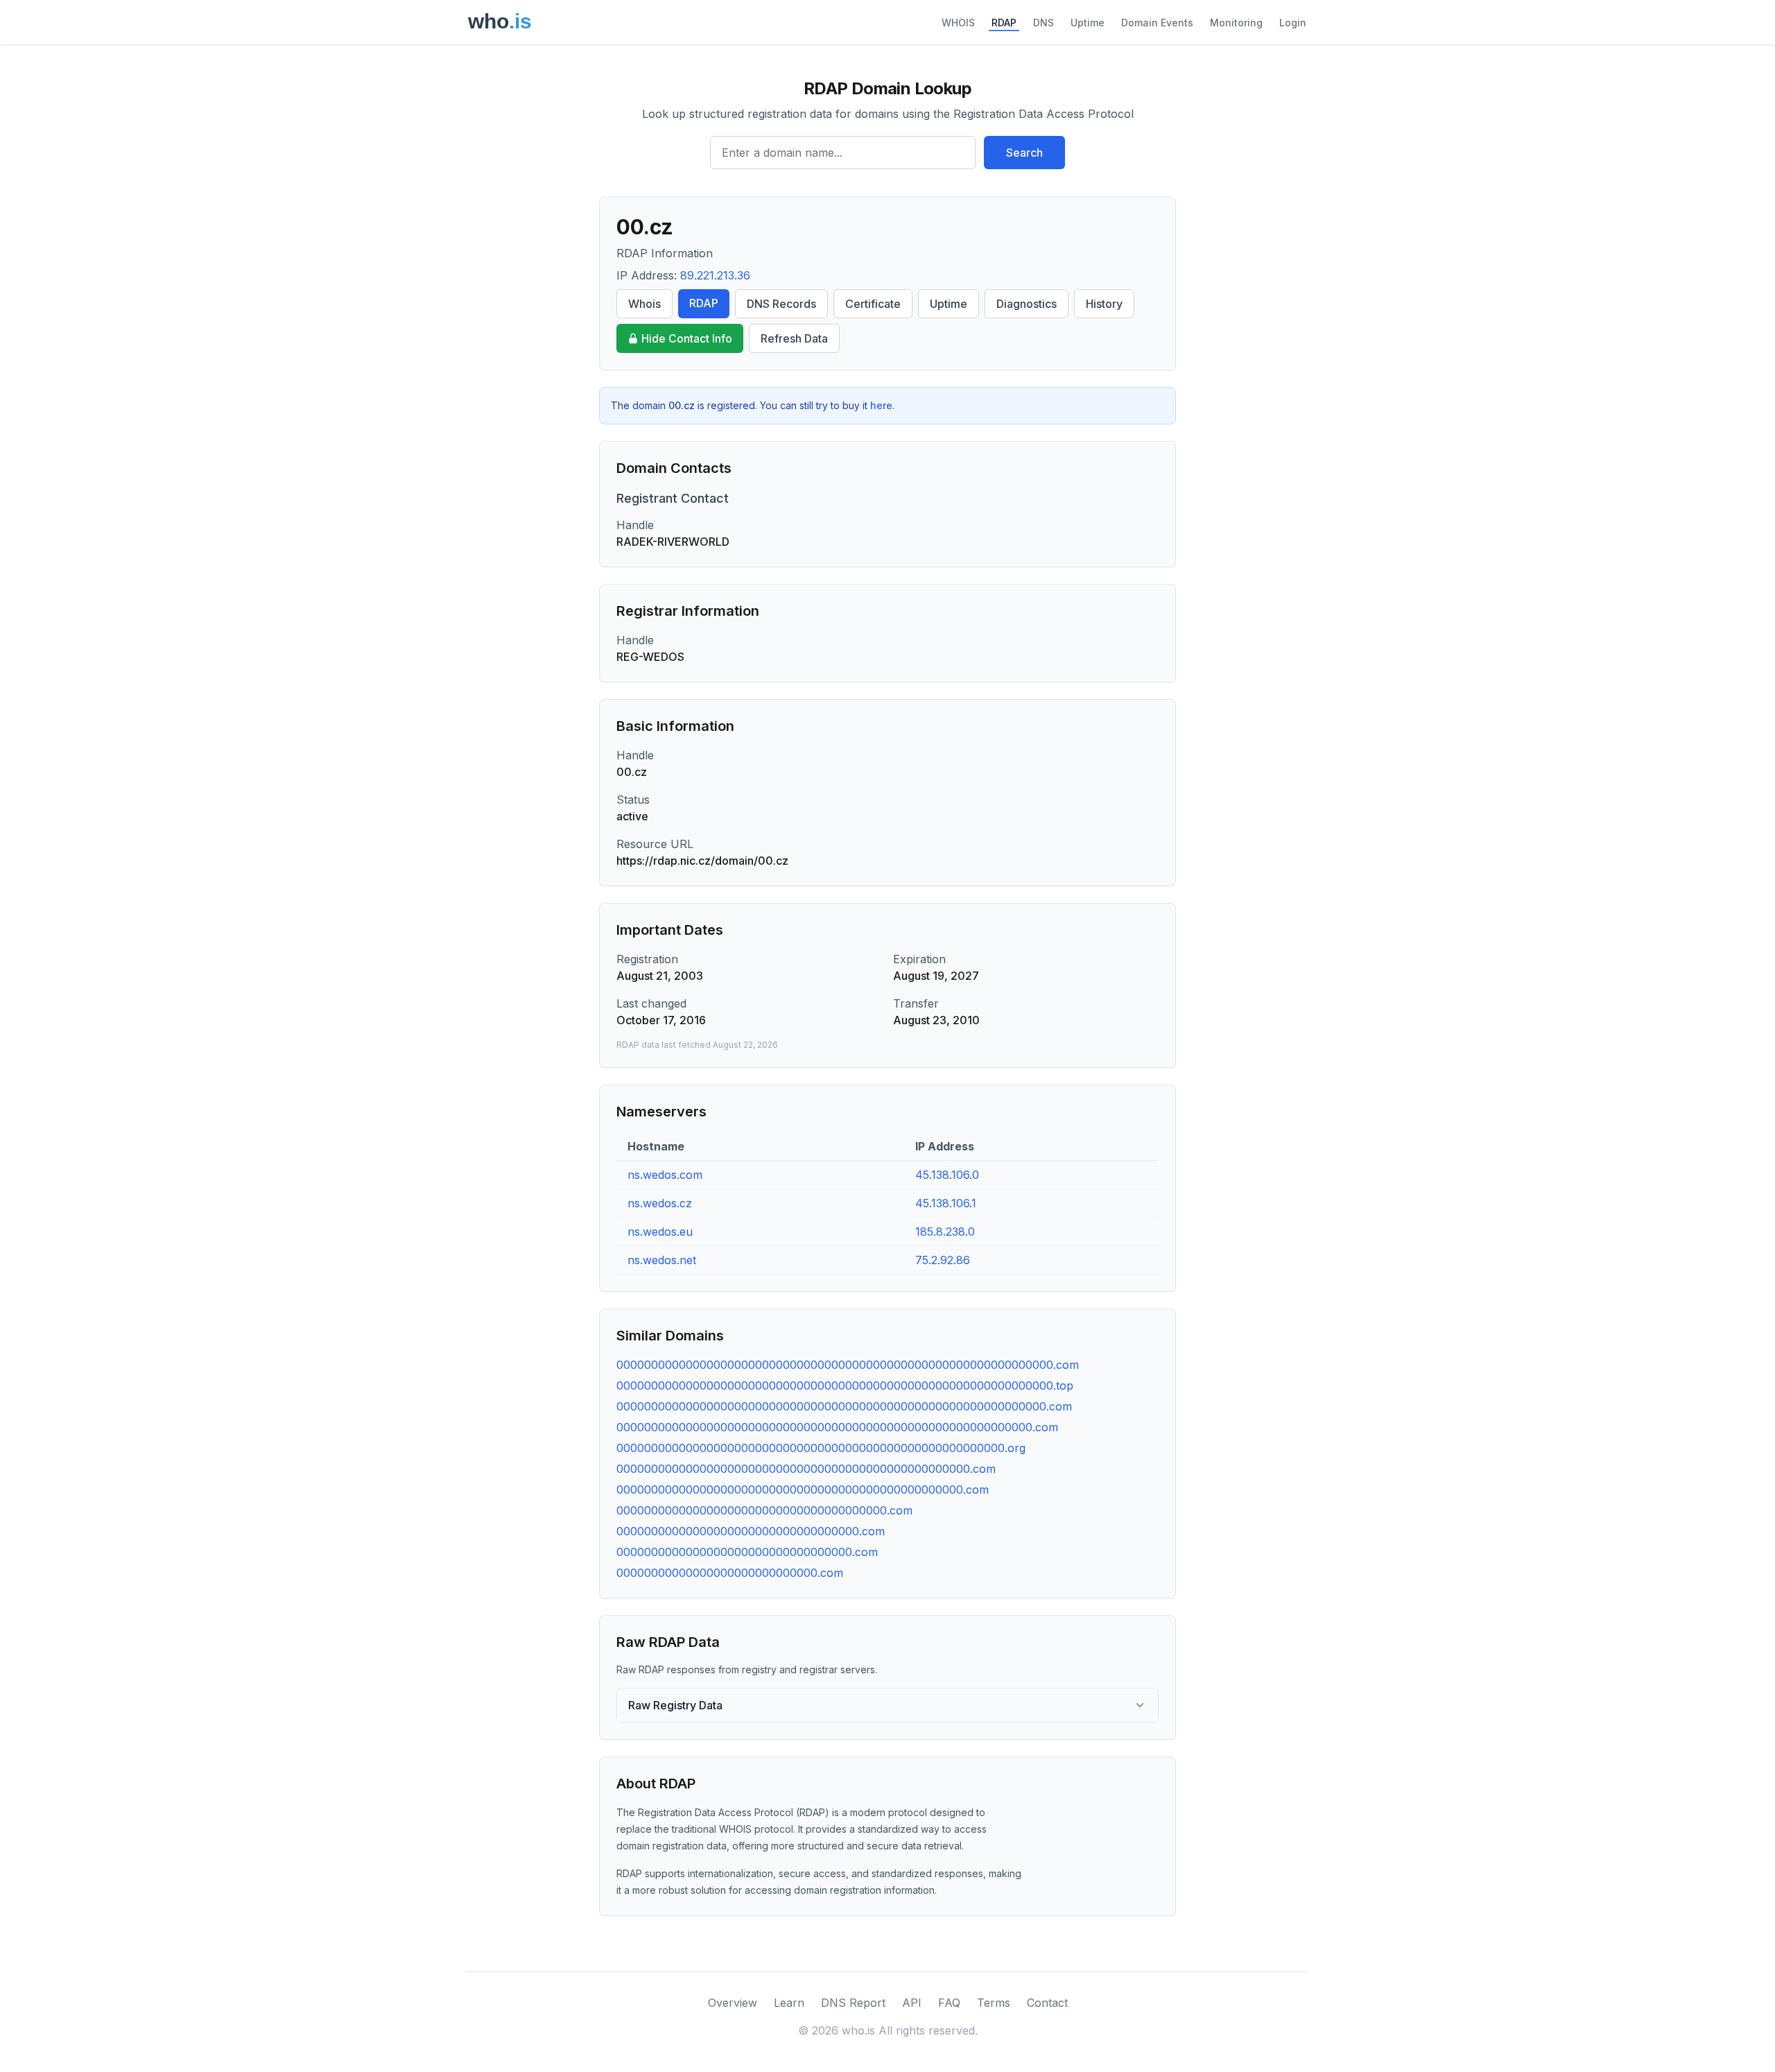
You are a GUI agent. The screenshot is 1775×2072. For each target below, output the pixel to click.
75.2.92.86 (943, 1260)
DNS (1044, 23)
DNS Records (781, 304)
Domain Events (1157, 23)
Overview (733, 2003)
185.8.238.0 (945, 1232)
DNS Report (853, 2003)
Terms (994, 2003)
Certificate (873, 304)
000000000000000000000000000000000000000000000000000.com (806, 1469)
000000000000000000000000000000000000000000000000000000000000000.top (845, 1385)
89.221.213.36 (715, 275)
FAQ (949, 2003)
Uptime (1088, 23)
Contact (1047, 2003)
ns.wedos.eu (660, 1232)
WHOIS (958, 23)
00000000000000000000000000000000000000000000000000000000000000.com (844, 1406)
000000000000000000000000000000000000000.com (764, 1510)
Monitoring (1236, 23)
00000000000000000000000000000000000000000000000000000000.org (821, 1448)
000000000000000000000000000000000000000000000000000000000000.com (837, 1427)
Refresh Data (794, 338)
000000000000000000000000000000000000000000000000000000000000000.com (848, 1365)
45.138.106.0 (947, 1175)
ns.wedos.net (662, 1260)
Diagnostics (1027, 304)
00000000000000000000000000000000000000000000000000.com (803, 1490)
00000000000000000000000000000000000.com (751, 1531)
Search (1024, 153)
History (1104, 304)
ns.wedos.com (665, 1175)
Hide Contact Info (687, 338)
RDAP (1004, 23)
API (912, 2003)
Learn (789, 2003)
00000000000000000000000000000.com (730, 1573)
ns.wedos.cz (660, 1203)
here (881, 405)
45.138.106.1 (946, 1203)
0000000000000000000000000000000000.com (747, 1552)
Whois (644, 304)
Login (1293, 23)
